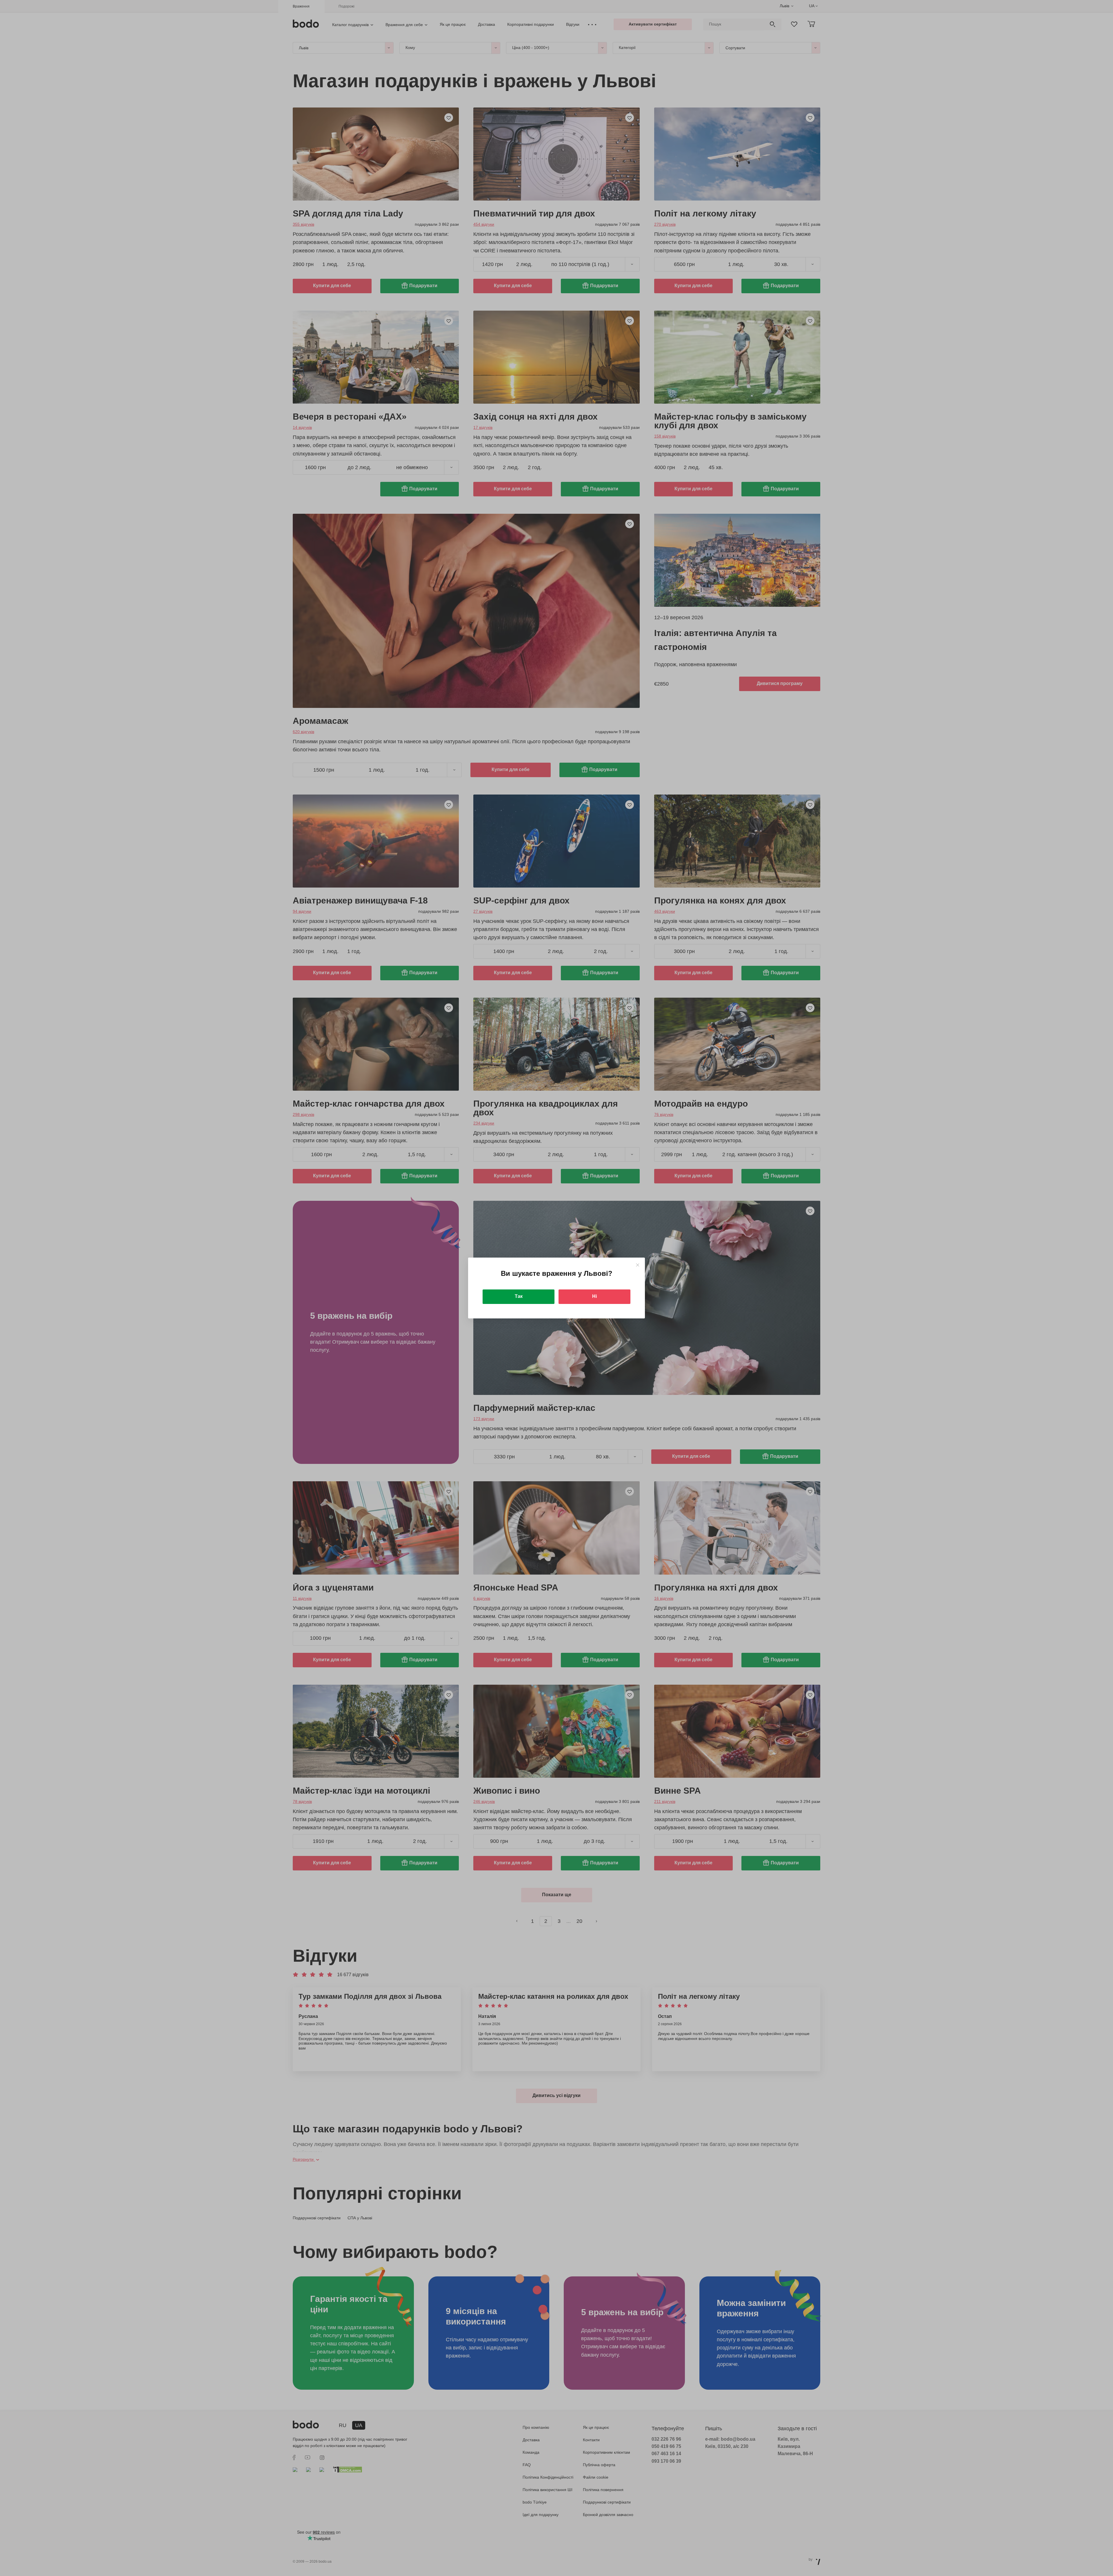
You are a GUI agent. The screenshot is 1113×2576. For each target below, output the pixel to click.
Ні (594, 1296)
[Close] (638, 1265)
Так (519, 1296)
